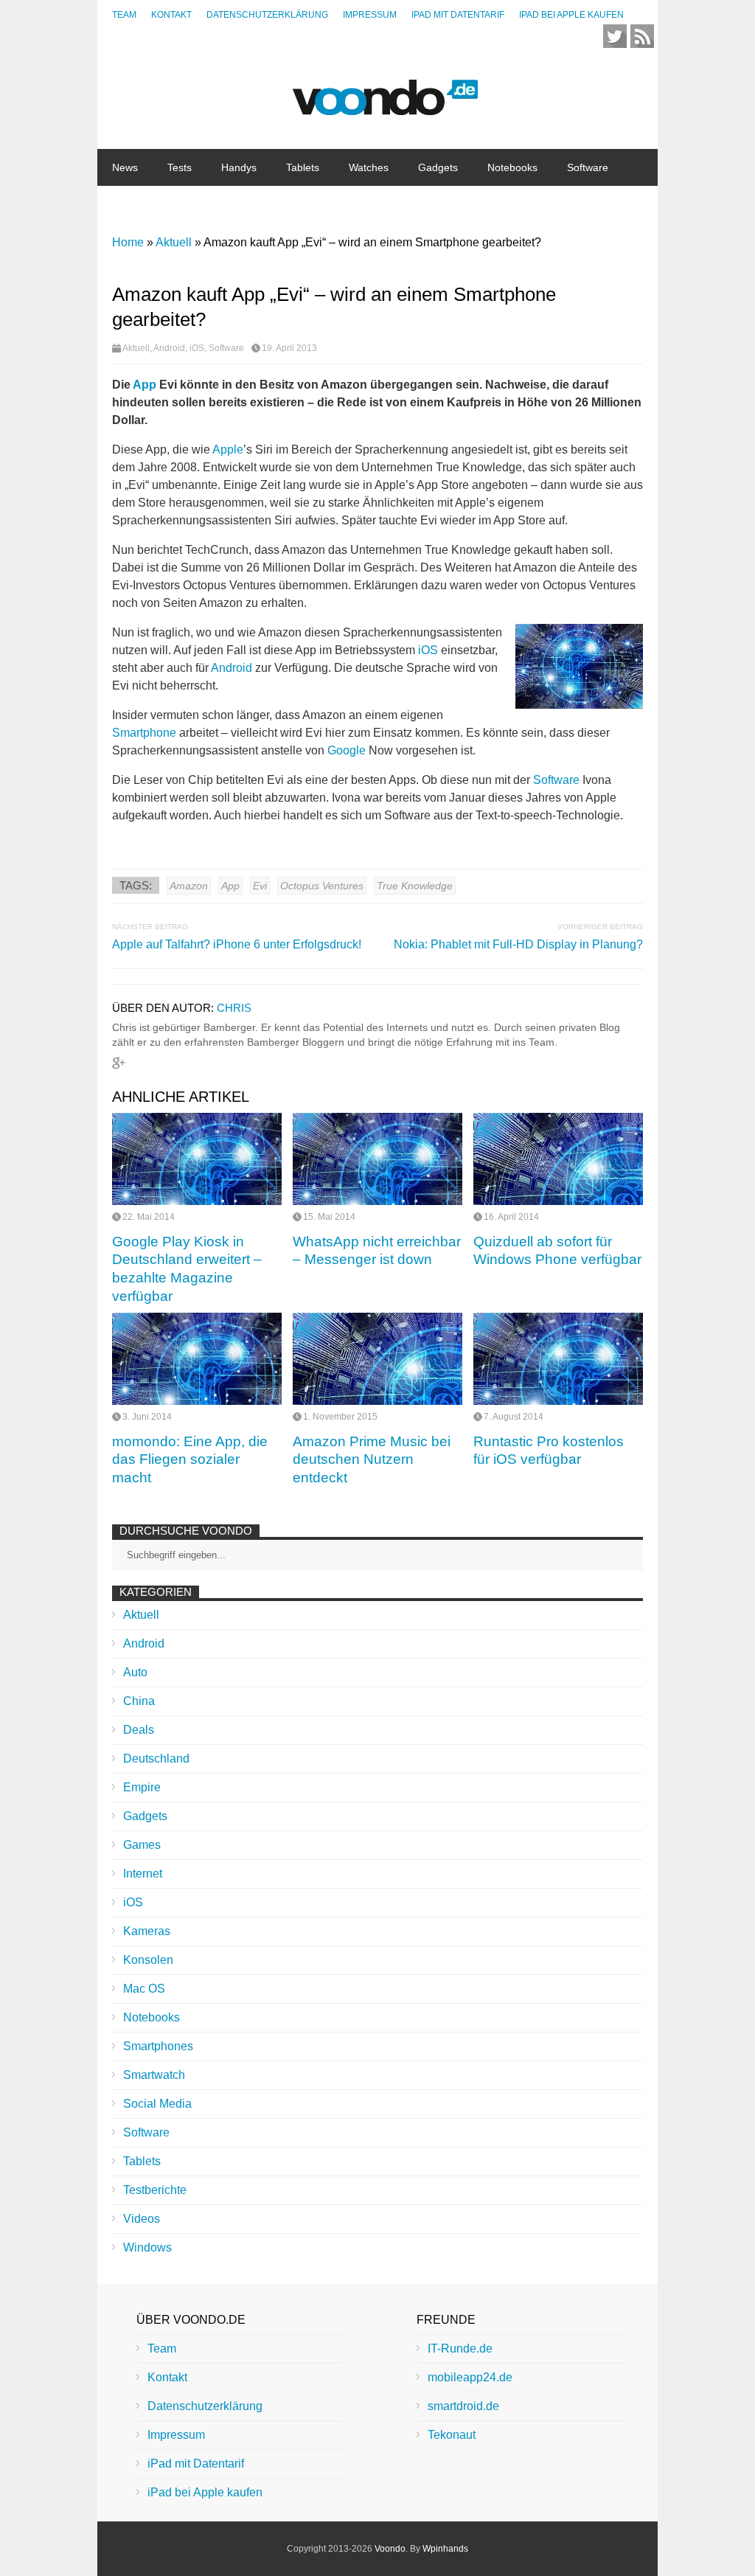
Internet (130, 204)
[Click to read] (197, 1159)
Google (347, 750)
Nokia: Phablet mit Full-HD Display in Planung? (518, 944)
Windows (147, 2247)
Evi (260, 886)
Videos (142, 2219)
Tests (180, 167)
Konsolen (148, 1960)
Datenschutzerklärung (267, 15)
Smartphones (158, 2046)
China (191, 204)
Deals (139, 1730)
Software (588, 167)
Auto (135, 1672)
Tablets (303, 167)
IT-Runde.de (460, 2348)
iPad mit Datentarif (458, 15)
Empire (142, 1787)
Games (142, 1845)
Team (124, 15)
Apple (228, 449)
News (125, 167)
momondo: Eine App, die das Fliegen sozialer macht (190, 1459)
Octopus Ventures (322, 886)
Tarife (247, 204)
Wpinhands (445, 2549)
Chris (234, 1008)
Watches (369, 167)
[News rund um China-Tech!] (385, 107)
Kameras (147, 1931)
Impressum (370, 15)
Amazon (189, 886)
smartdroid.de (463, 2406)
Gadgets (438, 167)
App (145, 385)
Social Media (157, 2104)
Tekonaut (452, 2435)
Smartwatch (154, 2075)
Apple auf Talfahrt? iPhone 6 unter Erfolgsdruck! (237, 944)
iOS (197, 348)
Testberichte (155, 2190)
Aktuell (136, 348)
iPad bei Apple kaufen (571, 15)
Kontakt (171, 15)
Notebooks (512, 167)
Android (169, 348)
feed (642, 36)
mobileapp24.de (470, 2377)
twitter (615, 36)
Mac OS (144, 1989)
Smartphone (144, 733)
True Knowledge (415, 886)
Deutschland (156, 1759)
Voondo (390, 2549)
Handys (239, 167)
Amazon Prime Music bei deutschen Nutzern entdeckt (372, 1459)
